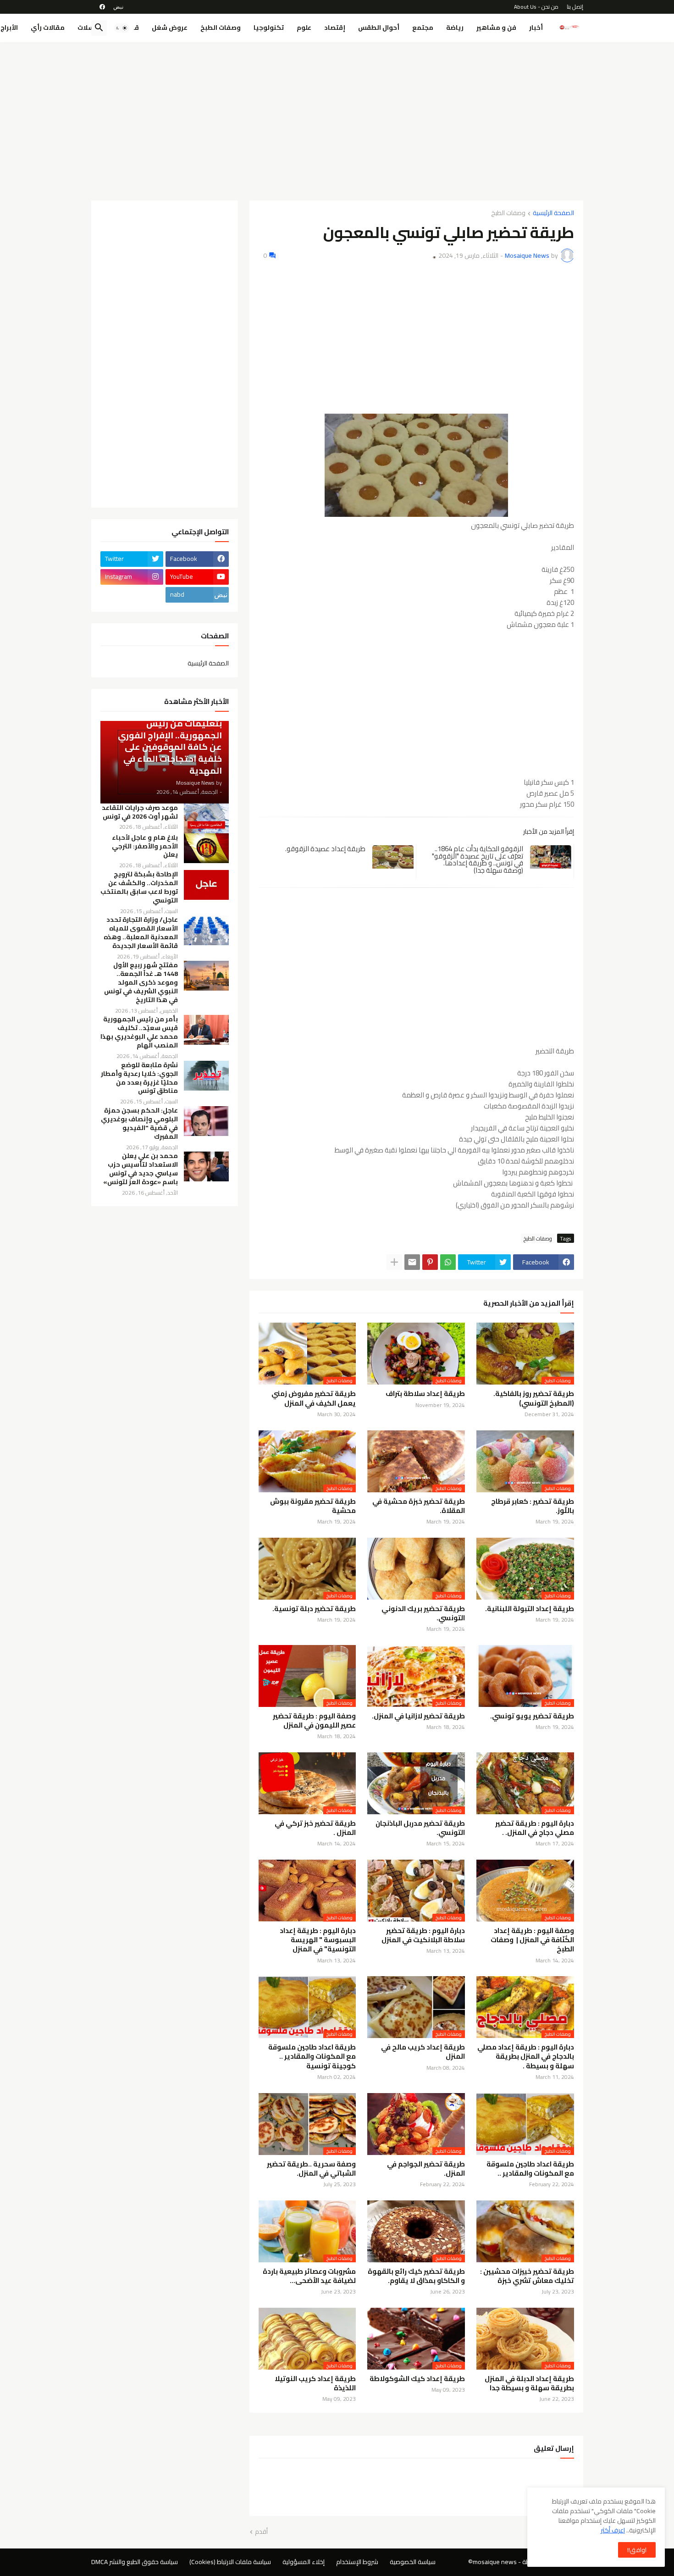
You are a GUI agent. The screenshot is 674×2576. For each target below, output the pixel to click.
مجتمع (423, 28)
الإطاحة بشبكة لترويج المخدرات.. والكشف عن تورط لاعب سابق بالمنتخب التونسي (139, 887)
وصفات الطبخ (221, 28)
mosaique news (495, 2562)
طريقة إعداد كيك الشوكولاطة (417, 2379)
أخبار (536, 28)
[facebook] (102, 7)
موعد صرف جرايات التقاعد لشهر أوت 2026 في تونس (140, 812)
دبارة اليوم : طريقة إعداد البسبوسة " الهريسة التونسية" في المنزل (318, 1940)
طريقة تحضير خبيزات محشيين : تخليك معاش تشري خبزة (527, 2276)
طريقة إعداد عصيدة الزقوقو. (325, 849)
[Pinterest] (430, 1262)
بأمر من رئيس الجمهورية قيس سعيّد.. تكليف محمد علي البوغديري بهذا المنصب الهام (139, 1032)
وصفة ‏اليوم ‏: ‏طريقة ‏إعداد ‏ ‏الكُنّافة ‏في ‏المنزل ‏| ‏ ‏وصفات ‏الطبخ (532, 1940)
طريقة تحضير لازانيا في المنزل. (418, 1716)
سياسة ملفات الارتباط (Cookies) (230, 2562)
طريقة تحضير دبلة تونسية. (314, 1609)
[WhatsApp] (448, 1262)
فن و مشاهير (496, 28)
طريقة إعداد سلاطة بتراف (425, 1394)
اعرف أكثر (613, 2530)
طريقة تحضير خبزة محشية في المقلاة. (419, 1506)
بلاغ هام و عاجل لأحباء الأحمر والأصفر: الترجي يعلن (145, 846)
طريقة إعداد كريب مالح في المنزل (423, 2052)
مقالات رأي (48, 28)
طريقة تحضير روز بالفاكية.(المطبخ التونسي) (534, 1399)
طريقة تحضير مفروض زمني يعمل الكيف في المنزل (314, 1399)
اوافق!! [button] (637, 2550)
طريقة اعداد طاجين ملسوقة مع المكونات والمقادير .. (530, 2169)
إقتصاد (335, 28)
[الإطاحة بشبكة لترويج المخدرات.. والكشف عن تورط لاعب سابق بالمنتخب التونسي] (206, 885)
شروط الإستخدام (357, 2562)
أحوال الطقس (379, 28)
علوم (304, 28)
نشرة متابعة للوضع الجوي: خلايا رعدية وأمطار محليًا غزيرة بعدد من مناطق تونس (139, 1078)
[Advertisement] (337, 118)
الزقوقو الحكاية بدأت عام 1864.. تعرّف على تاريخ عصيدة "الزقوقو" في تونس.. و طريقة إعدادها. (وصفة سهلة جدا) (478, 859)
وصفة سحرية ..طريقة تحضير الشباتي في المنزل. (311, 2169)
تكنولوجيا (269, 28)
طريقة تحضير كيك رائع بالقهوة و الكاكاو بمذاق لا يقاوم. (416, 2276)
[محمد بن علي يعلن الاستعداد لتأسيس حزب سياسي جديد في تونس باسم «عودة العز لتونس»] (206, 1166)
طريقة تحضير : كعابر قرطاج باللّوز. (533, 1506)
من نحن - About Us (536, 7)
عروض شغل (170, 28)
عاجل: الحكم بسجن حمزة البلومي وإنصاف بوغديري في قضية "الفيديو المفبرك (139, 1124)
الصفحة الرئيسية (553, 213)
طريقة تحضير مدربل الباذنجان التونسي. (420, 1828)
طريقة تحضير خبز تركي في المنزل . (315, 1828)
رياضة (455, 28)
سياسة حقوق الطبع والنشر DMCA (135, 2562)
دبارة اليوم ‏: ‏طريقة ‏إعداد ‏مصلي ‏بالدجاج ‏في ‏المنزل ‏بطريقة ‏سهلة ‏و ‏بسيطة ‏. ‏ (526, 2057)
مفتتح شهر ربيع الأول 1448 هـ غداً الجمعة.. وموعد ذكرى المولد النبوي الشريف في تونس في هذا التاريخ (141, 983)
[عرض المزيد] (394, 1262)
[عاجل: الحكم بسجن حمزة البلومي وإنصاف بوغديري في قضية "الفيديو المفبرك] (206, 1121)
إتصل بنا (575, 7)
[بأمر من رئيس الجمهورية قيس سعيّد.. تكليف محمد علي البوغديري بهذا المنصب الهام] (206, 1030)
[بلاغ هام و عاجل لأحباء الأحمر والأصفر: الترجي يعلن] (206, 848)
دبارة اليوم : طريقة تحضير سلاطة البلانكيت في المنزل (423, 1936)
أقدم (261, 2532)
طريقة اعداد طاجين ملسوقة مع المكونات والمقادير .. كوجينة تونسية (312, 2057)
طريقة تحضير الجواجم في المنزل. (426, 2169)
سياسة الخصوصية (413, 2562)
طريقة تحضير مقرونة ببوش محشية (313, 1506)
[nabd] (118, 7)
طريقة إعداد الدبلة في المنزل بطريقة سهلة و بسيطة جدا (529, 2384)
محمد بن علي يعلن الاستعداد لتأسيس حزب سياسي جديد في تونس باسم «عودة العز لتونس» (141, 1169)
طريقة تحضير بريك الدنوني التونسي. (423, 1614)
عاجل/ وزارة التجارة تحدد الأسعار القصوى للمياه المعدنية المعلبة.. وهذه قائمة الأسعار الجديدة (141, 933)
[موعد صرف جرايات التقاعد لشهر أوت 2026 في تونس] (206, 818)
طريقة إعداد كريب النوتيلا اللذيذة (315, 2384)
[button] (122, 28)
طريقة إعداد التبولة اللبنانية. (530, 1609)
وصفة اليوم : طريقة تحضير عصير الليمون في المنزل (314, 1721)
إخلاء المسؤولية (304, 2562)
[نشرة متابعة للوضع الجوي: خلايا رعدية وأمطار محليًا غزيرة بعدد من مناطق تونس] (206, 1076)
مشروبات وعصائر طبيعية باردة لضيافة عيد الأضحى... (309, 2276)
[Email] (412, 1262)
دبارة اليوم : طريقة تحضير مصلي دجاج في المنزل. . (535, 1828)
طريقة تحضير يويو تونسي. (532, 1716)
